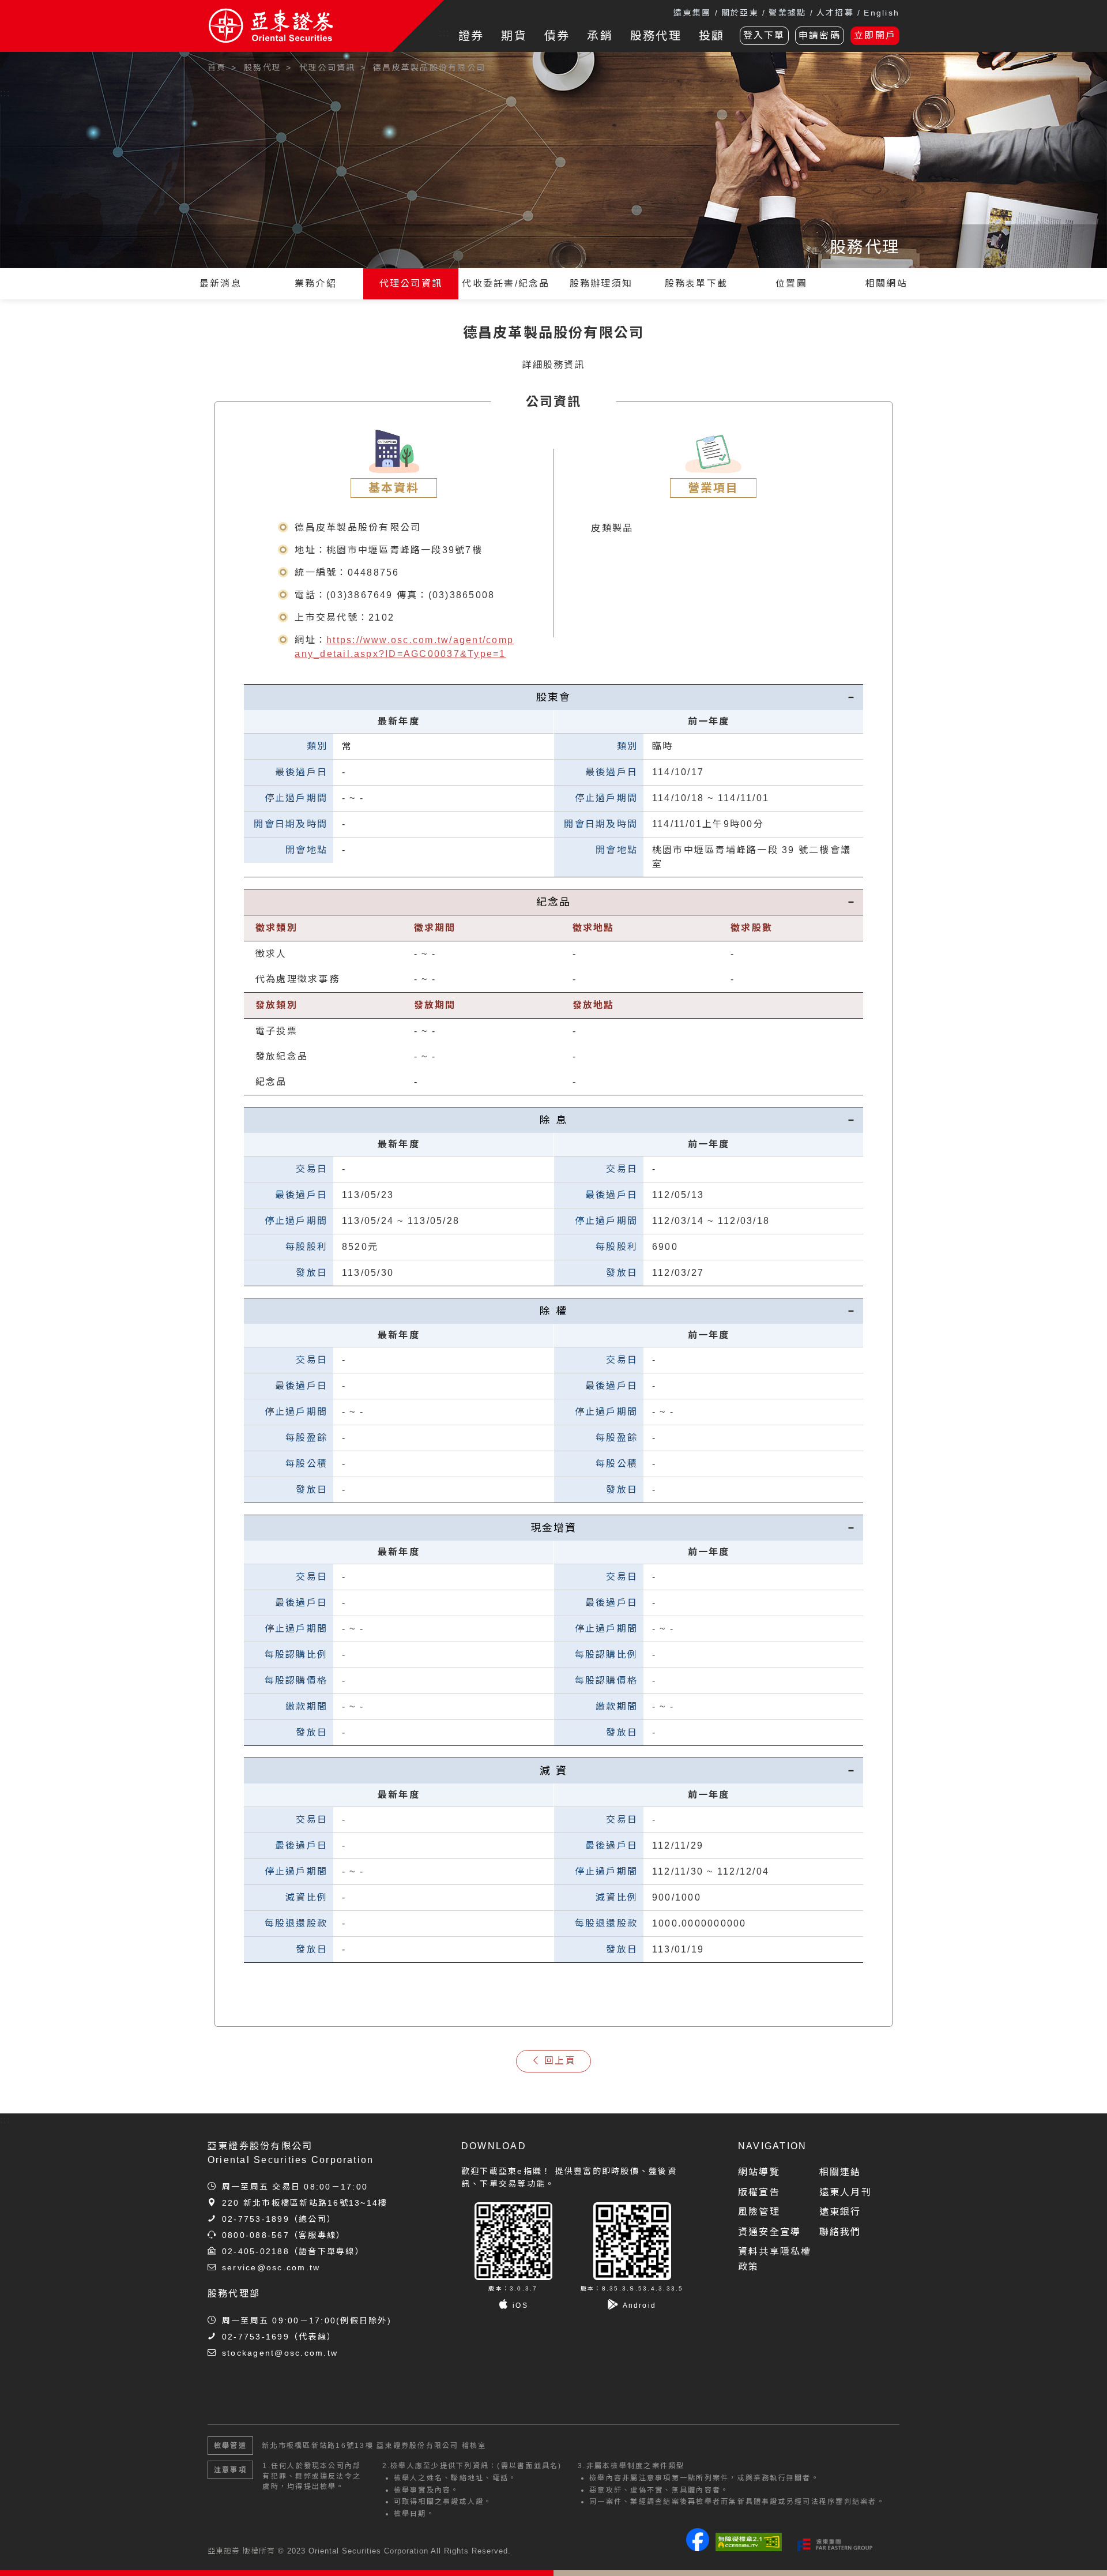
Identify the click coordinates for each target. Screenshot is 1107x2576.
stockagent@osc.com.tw (280, 2353)
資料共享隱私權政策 (775, 2259)
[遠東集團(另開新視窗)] (835, 2545)
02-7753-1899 (256, 2219)
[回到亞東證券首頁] (300, 26)
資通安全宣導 (769, 2232)
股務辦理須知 (601, 283)
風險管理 (759, 2212)
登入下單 (764, 35)
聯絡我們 (840, 2232)
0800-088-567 (256, 2235)
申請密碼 (820, 35)
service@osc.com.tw (271, 2267)
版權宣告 (759, 2192)
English (882, 13)
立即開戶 (875, 35)
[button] (1081, 2550)
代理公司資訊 (411, 283)
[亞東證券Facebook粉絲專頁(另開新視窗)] (698, 2548)
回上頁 (560, 2061)
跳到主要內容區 (42, 63)
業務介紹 (316, 283)
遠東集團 (692, 13)
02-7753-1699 (256, 2337)
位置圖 (791, 283)
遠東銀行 (840, 2212)
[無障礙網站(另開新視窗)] (749, 2542)
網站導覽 (759, 2172)
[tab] (553, 697)
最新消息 (221, 283)
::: (444, 33)
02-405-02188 (256, 2251)
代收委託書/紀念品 (506, 283)
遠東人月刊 (846, 2192)
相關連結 (840, 2172)
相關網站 (886, 283)
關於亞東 (740, 13)
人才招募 (835, 13)
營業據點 (787, 13)
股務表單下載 (696, 283)
